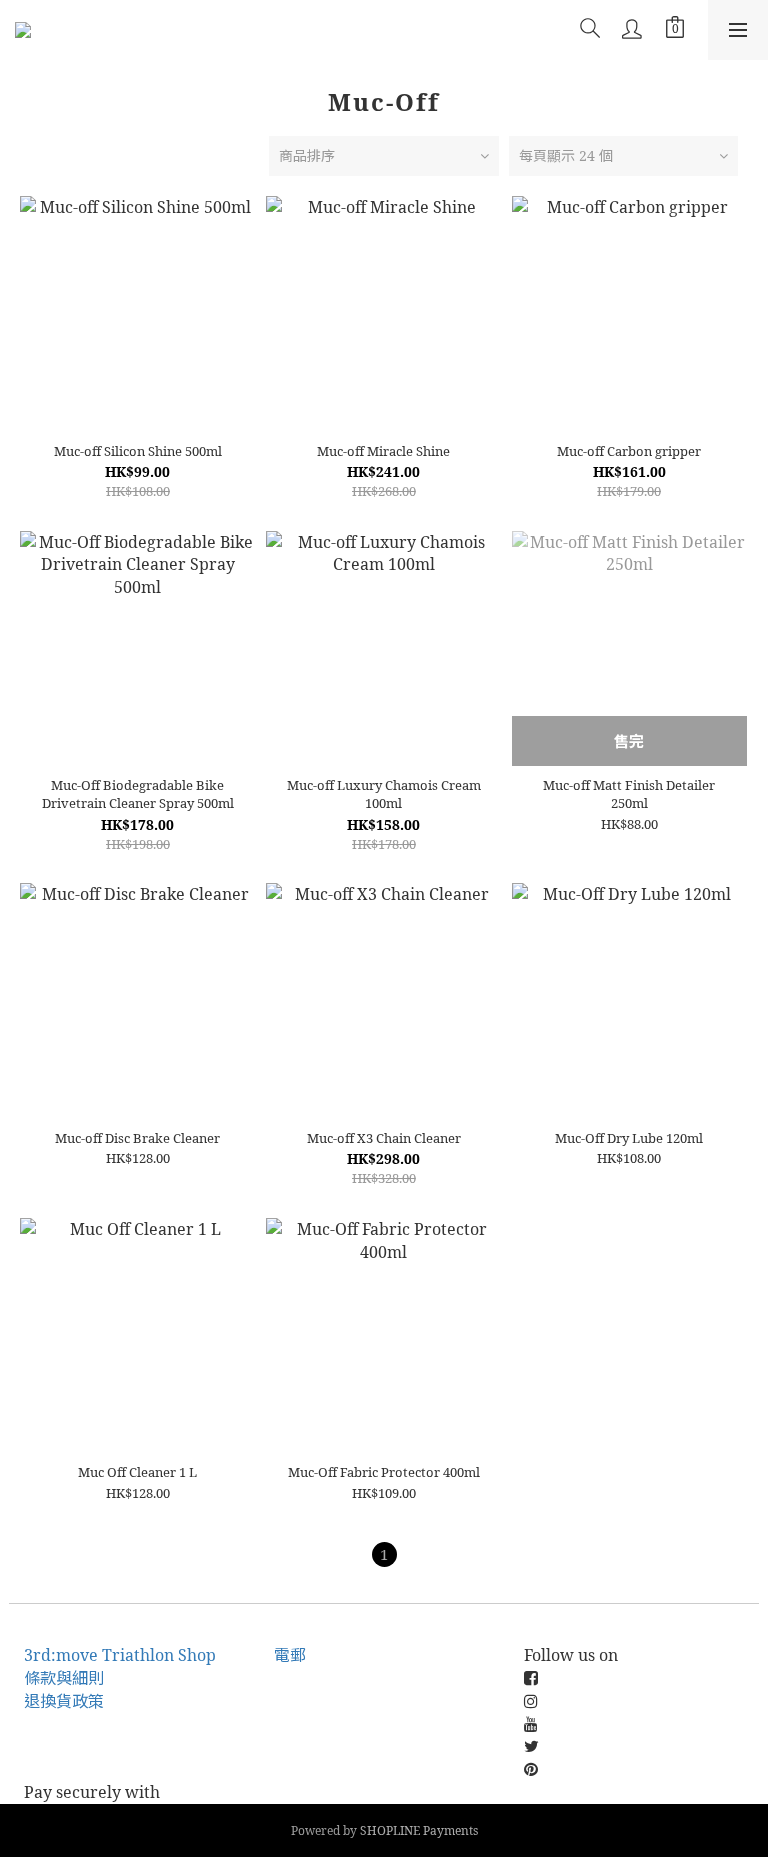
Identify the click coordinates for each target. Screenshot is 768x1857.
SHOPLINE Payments (419, 1830)
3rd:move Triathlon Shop (120, 1655)
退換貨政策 (64, 1701)
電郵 (290, 1655)
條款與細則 (64, 1678)
